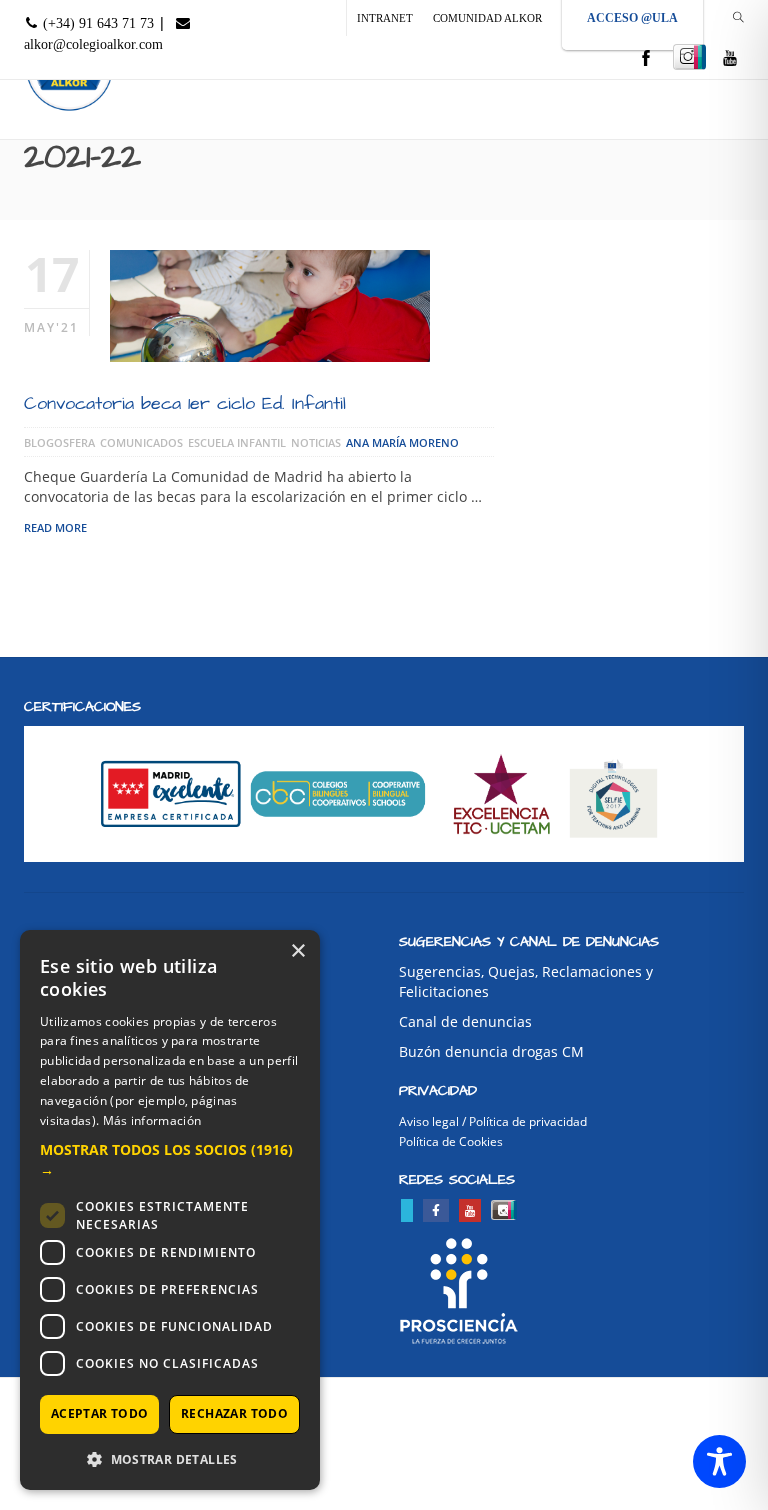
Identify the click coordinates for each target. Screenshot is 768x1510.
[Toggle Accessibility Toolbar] (719, 1461)
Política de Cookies (451, 1141)
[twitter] (407, 1210)
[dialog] (170, 1210)
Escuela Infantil (237, 442)
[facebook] (646, 59)
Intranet (385, 18)
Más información (152, 1120)
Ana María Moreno (402, 442)
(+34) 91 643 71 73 (96, 23)
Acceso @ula (632, 18)
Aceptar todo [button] (100, 1413)
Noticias (316, 442)
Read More (55, 527)
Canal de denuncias (465, 1021)
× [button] (297, 951)
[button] (170, 1160)
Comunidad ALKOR (487, 18)
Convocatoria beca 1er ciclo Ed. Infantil (185, 403)
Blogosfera (59, 442)
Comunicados (141, 442)
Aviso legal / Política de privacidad (493, 1121)
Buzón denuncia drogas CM (491, 1051)
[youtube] (730, 59)
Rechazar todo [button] (234, 1413)
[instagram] (689, 57)
